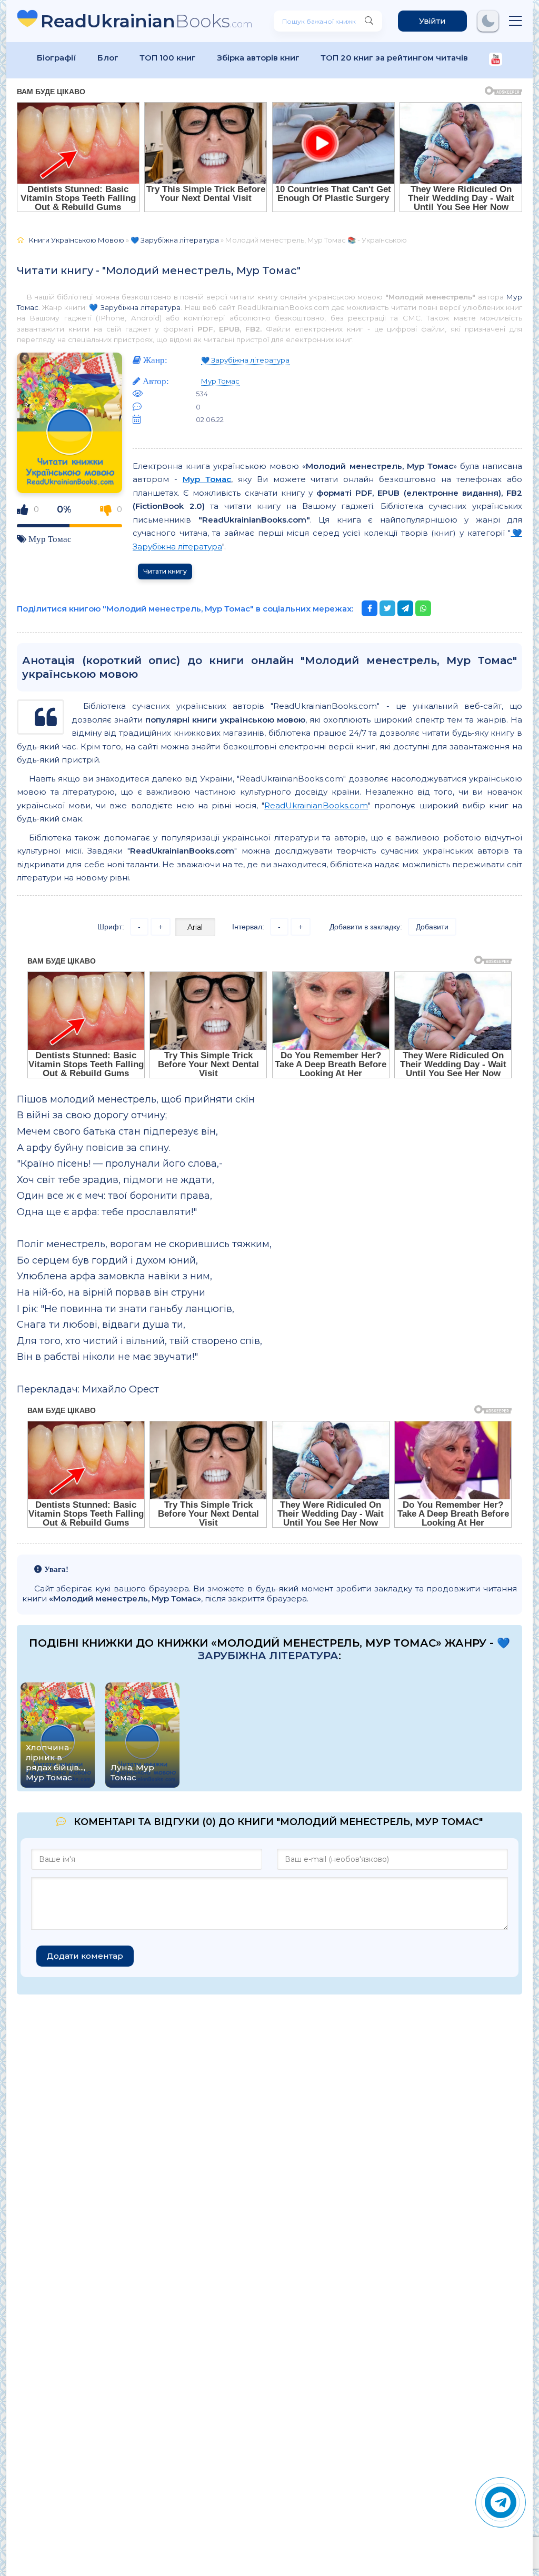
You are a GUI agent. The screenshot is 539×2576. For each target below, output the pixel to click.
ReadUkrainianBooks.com (316, 805)
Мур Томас (50, 539)
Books (147, 21)
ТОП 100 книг (168, 58)
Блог (108, 58)
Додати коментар (85, 1956)
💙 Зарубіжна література (134, 307)
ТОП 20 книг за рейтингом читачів (394, 58)
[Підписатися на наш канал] (496, 60)
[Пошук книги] (369, 21)
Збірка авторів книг (258, 58)
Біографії (57, 58)
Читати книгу (165, 571)
